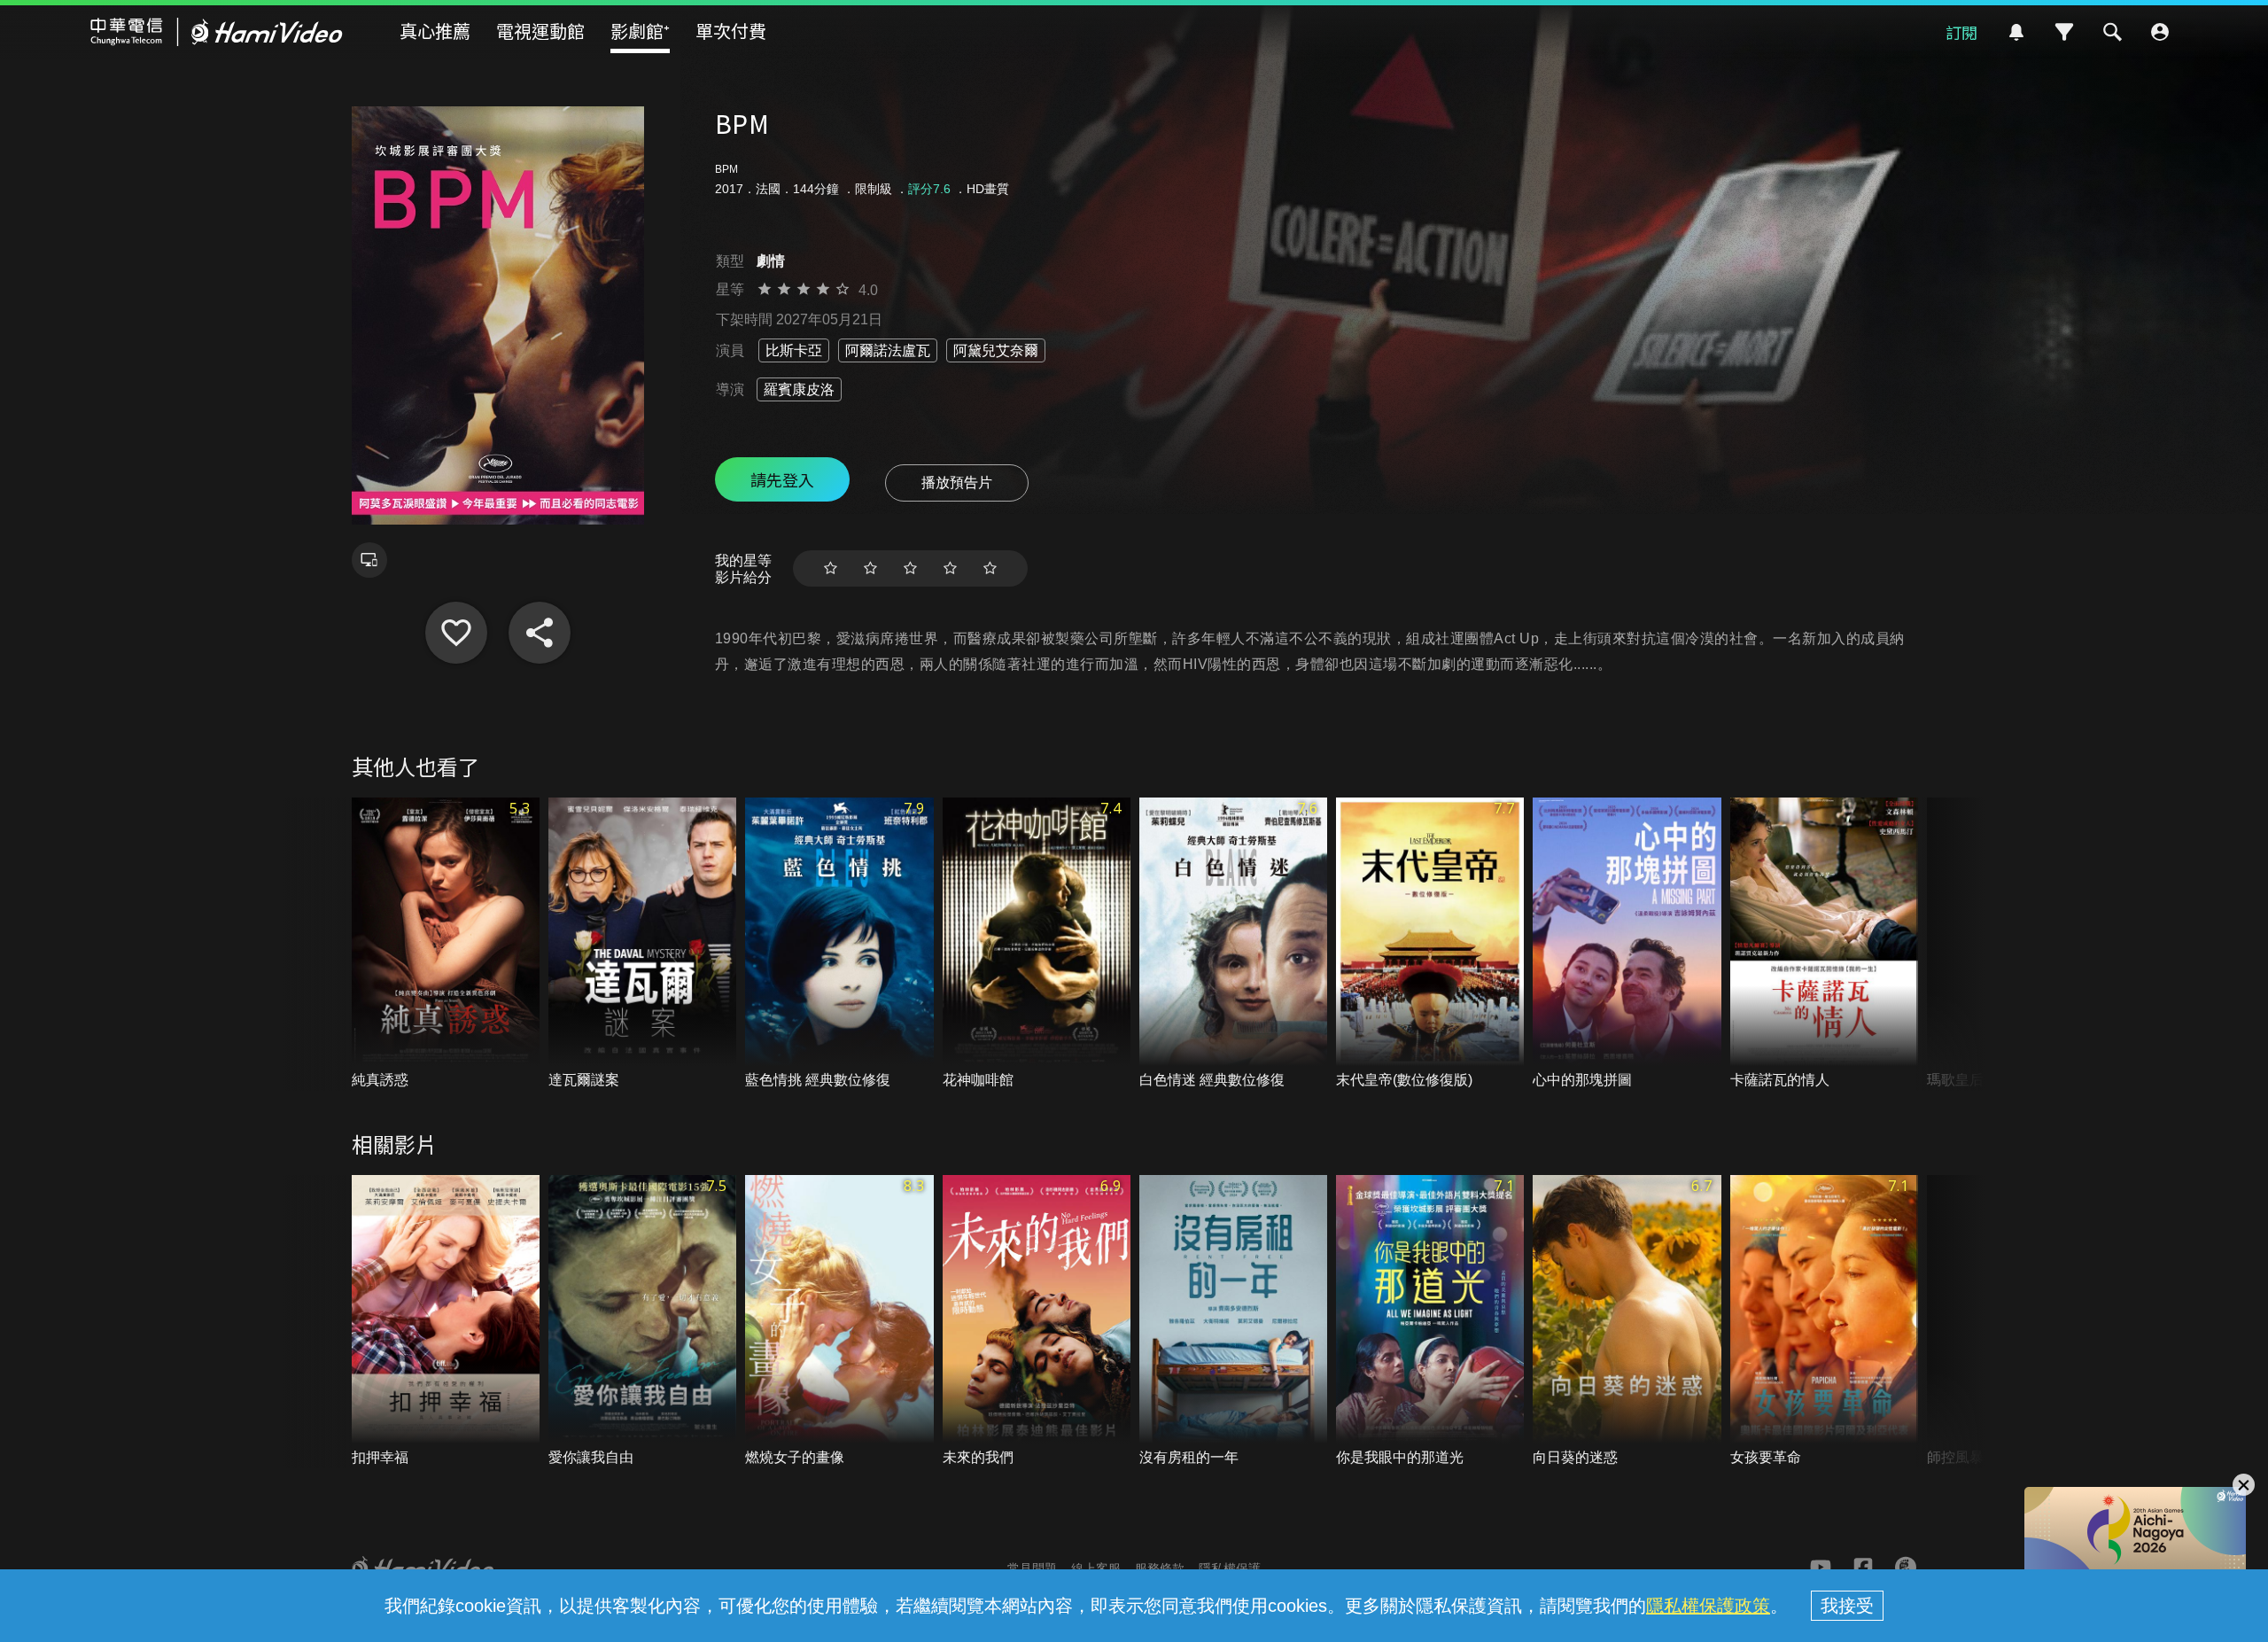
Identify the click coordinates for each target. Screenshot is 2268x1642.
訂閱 (1961, 32)
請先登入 (782, 479)
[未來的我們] (1037, 1322)
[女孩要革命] (1824, 1322)
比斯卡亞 (794, 350)
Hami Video (217, 32)
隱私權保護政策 (1708, 1606)
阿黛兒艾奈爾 (996, 350)
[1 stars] (831, 568)
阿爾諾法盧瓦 (888, 350)
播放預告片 (957, 482)
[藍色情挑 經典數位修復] (839, 944)
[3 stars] (910, 568)
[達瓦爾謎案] (642, 944)
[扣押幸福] (446, 1322)
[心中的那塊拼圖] (1627, 944)
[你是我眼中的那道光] (1430, 1322)
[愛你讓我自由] (642, 1322)
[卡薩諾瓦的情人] (1824, 944)
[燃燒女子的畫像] (839, 1322)
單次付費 (731, 31)
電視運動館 (540, 31)
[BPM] (456, 633)
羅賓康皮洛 (799, 389)
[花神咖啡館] (1037, 944)
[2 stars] (870, 568)
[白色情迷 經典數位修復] (1233, 944)
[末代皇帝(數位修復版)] (1430, 944)
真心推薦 (435, 31)
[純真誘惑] (446, 944)
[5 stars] (990, 568)
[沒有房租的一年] (1233, 1322)
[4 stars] (950, 568)
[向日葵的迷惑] (1627, 1322)
